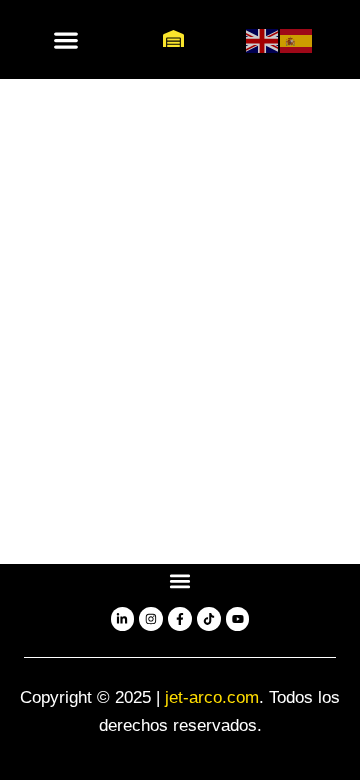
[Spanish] (297, 39)
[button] (66, 39)
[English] (263, 39)
